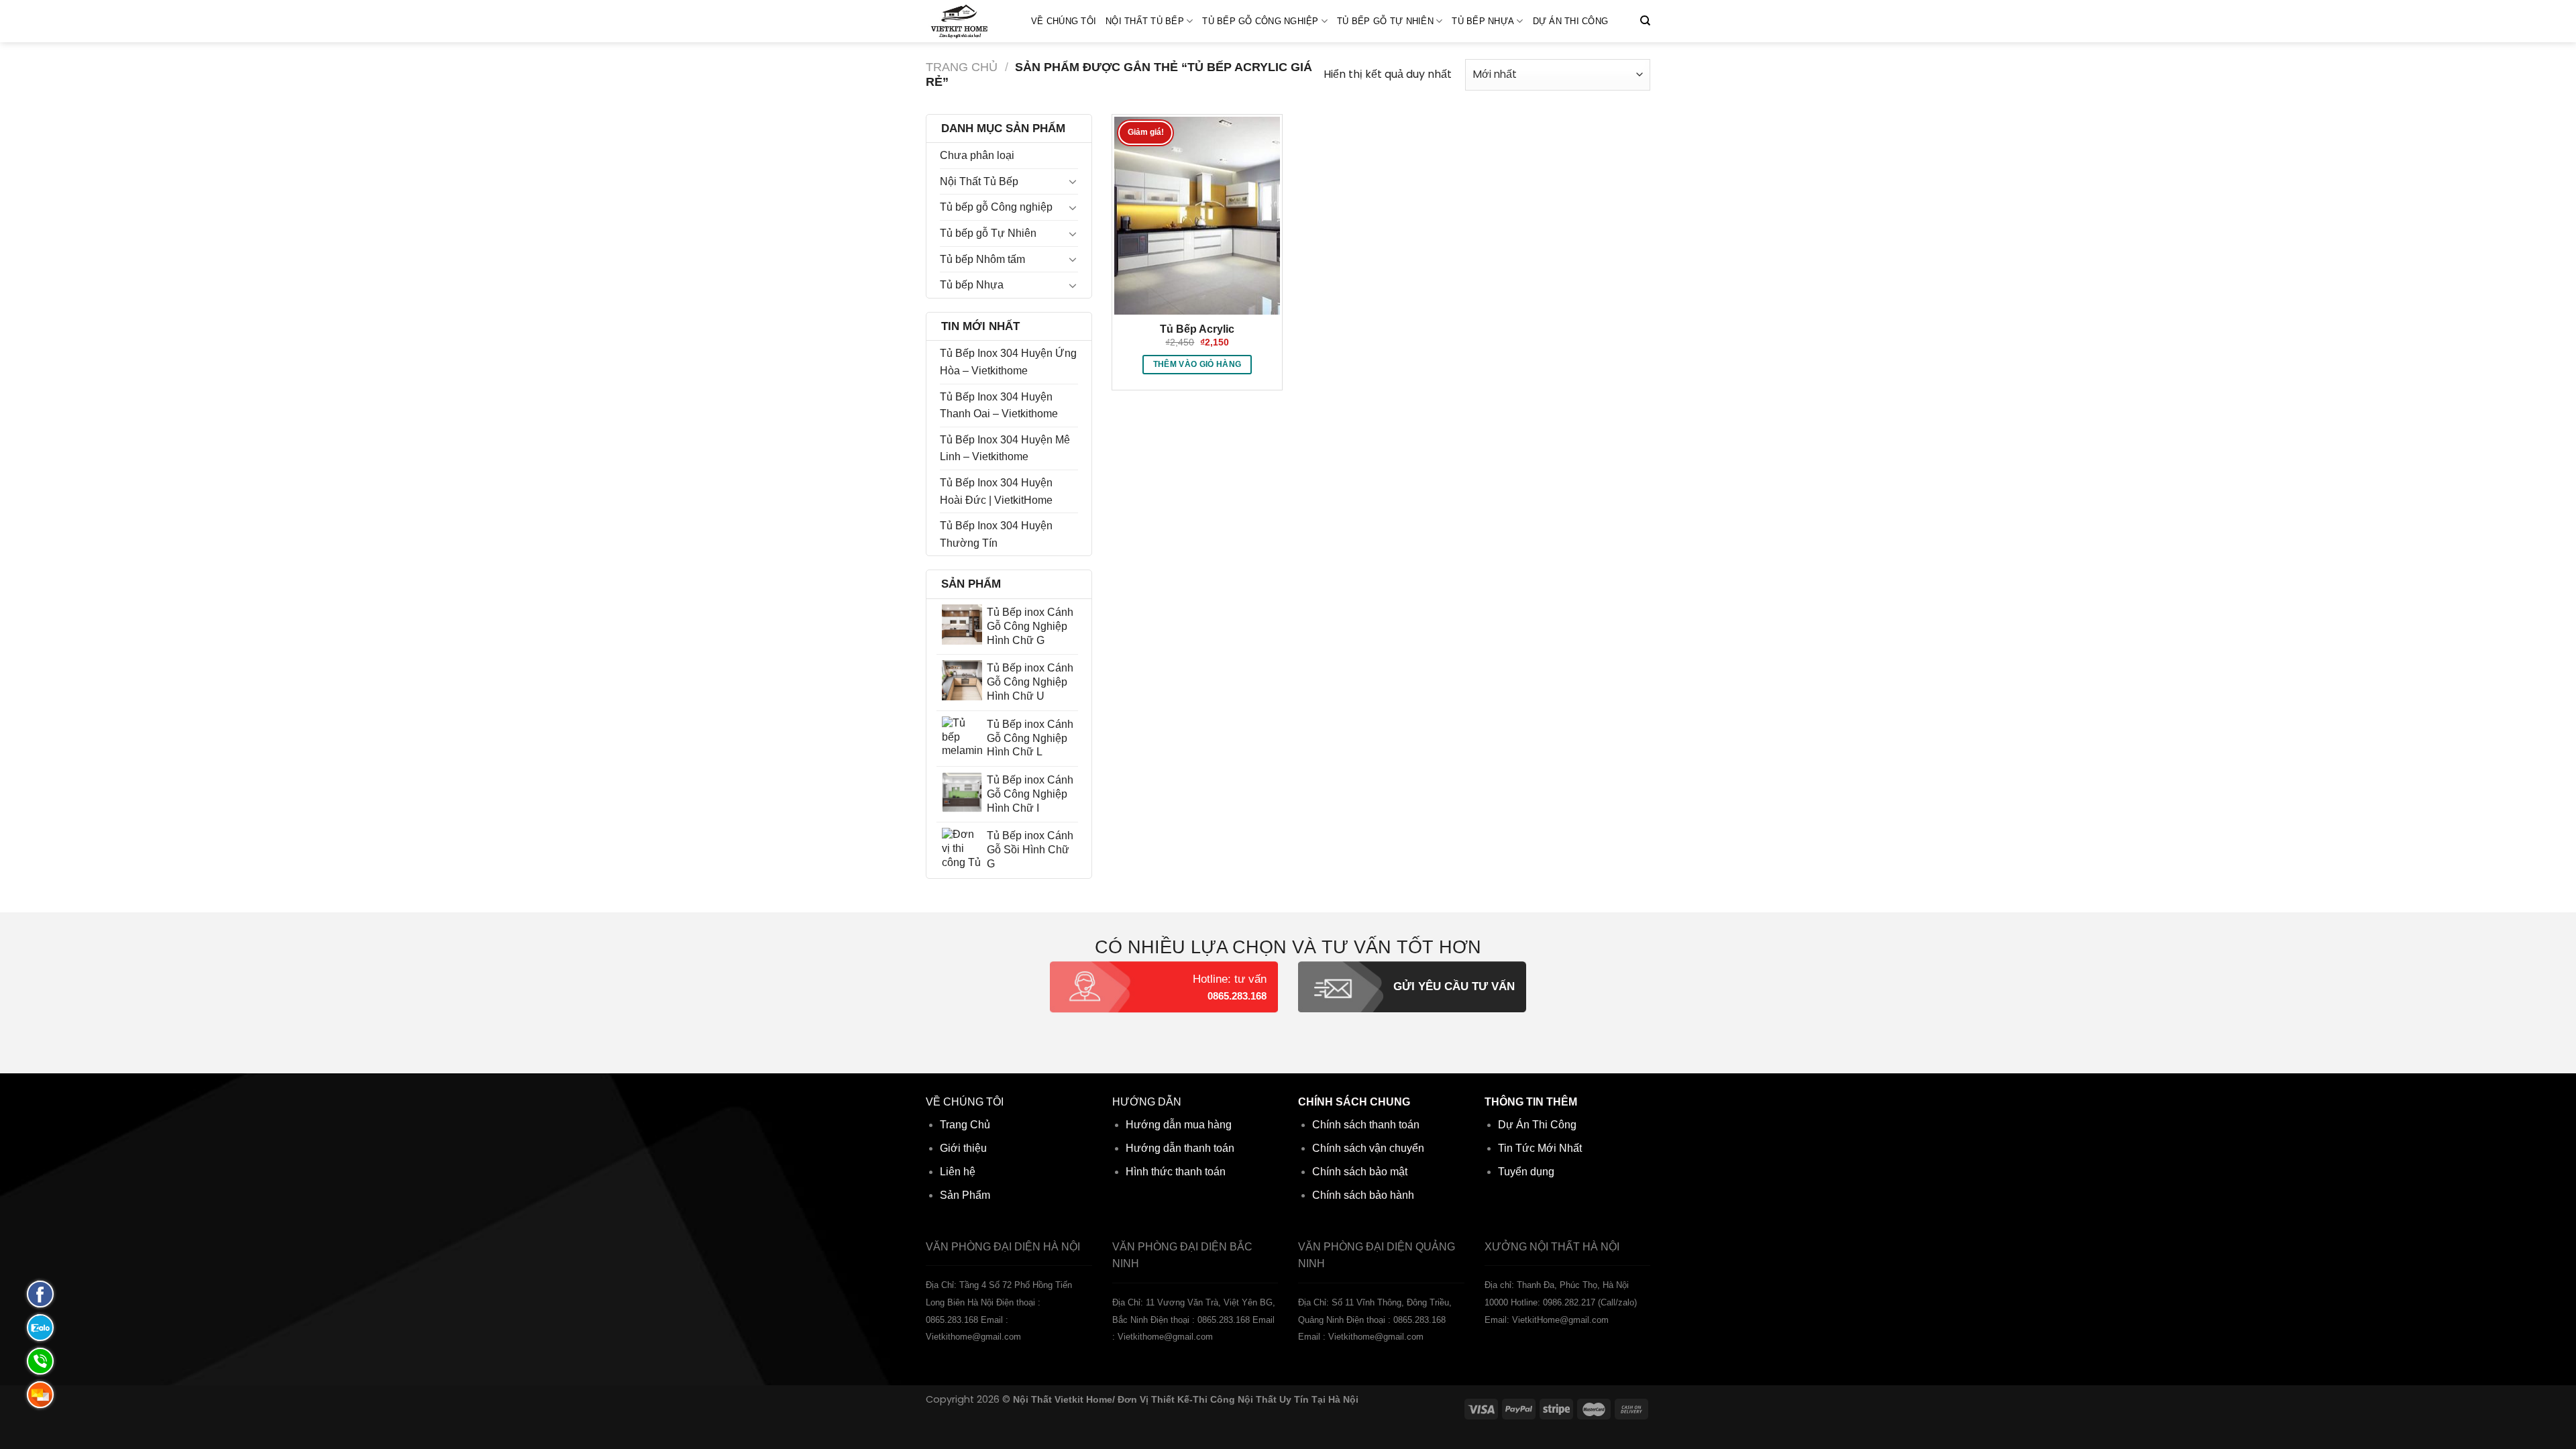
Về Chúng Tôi (1064, 21)
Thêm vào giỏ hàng (1197, 364)
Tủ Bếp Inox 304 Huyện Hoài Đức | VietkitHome (996, 491)
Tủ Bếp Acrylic (1197, 329)
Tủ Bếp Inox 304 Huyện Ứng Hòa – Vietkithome (1008, 362)
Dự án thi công (1571, 21)
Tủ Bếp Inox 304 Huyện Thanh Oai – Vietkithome (999, 406)
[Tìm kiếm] (1645, 21)
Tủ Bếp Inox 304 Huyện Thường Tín (996, 534)
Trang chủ (962, 67)
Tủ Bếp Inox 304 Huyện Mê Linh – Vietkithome (1005, 448)
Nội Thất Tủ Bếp (1145, 21)
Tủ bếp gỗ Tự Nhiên (1385, 21)
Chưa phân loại (977, 155)
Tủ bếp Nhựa (1483, 21)
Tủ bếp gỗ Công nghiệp (1260, 21)
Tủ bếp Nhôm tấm (982, 259)
